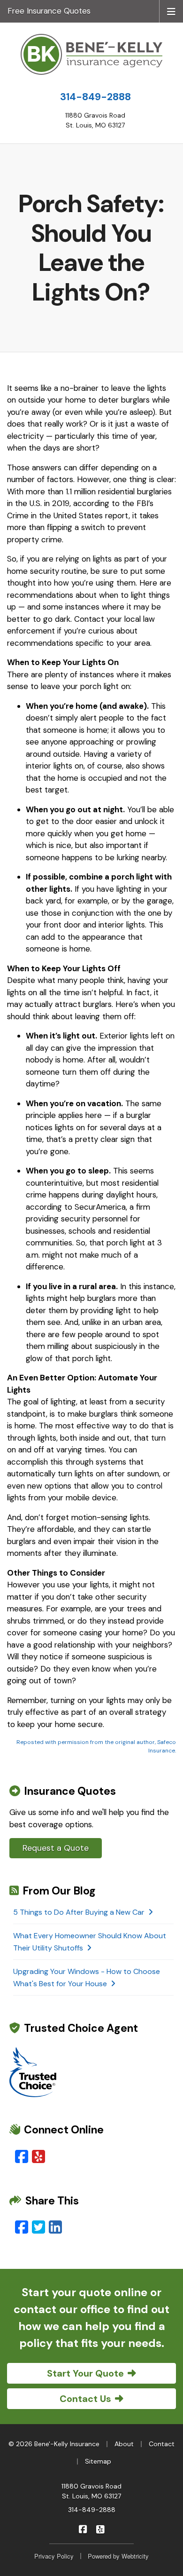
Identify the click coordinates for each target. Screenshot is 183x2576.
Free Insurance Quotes (49, 11)
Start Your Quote (85, 2373)
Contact (162, 2444)
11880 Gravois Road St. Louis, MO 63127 (91, 2491)
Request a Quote (56, 1848)
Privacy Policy (54, 2556)
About (124, 2444)
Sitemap (98, 2461)
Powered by (118, 2556)
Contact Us (85, 2399)
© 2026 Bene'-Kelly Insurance (54, 2444)
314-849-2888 (95, 97)
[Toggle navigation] (171, 11)
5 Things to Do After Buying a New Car (79, 1912)
